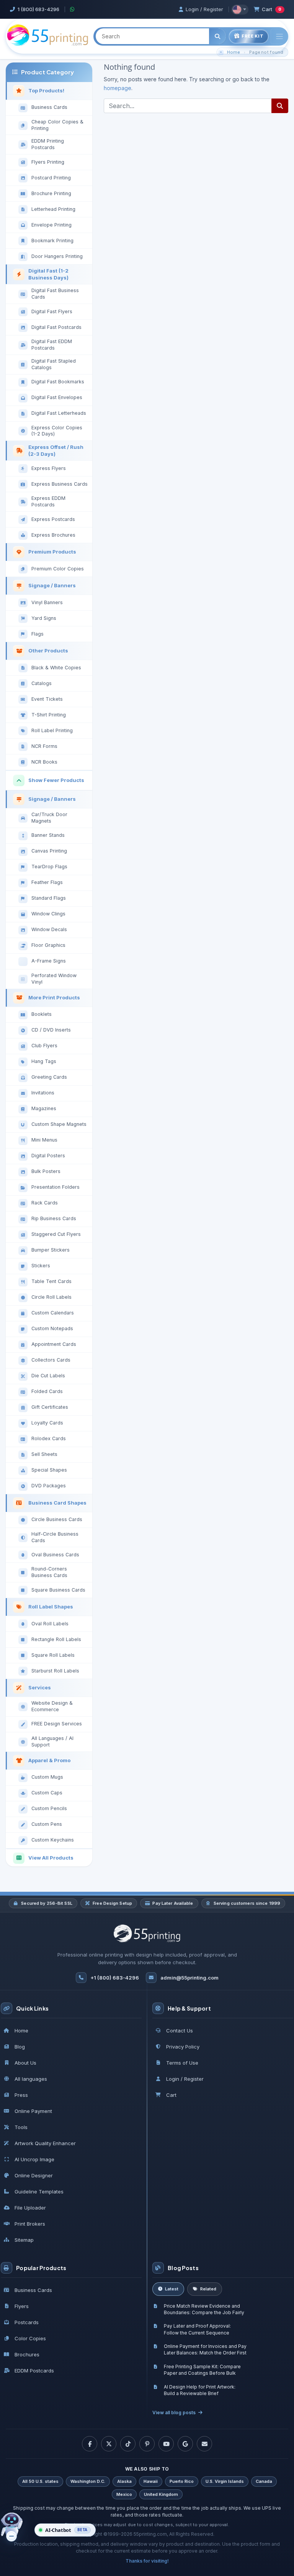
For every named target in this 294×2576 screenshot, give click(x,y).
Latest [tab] (172, 2289)
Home (234, 52)
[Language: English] (240, 10)
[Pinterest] (147, 2444)
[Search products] (217, 36)
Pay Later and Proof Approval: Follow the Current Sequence (197, 2329)
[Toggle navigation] (279, 37)
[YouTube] (166, 2444)
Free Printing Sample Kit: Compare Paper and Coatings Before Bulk (202, 2370)
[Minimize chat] (11, 2536)
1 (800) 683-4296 (38, 9)
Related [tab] (208, 2289)
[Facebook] (90, 2444)
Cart (272, 9)
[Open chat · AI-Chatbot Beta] (18, 2528)
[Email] (204, 2444)
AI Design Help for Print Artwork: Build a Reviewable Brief (200, 2390)
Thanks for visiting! (147, 2561)
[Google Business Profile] (185, 2444)
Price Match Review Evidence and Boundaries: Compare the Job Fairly (204, 2309)
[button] (65, 2530)
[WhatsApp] (73, 9)
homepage (118, 88)
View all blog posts (174, 2413)
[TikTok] (128, 2444)
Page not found (266, 52)
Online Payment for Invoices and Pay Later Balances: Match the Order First (205, 2349)
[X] (109, 2444)
